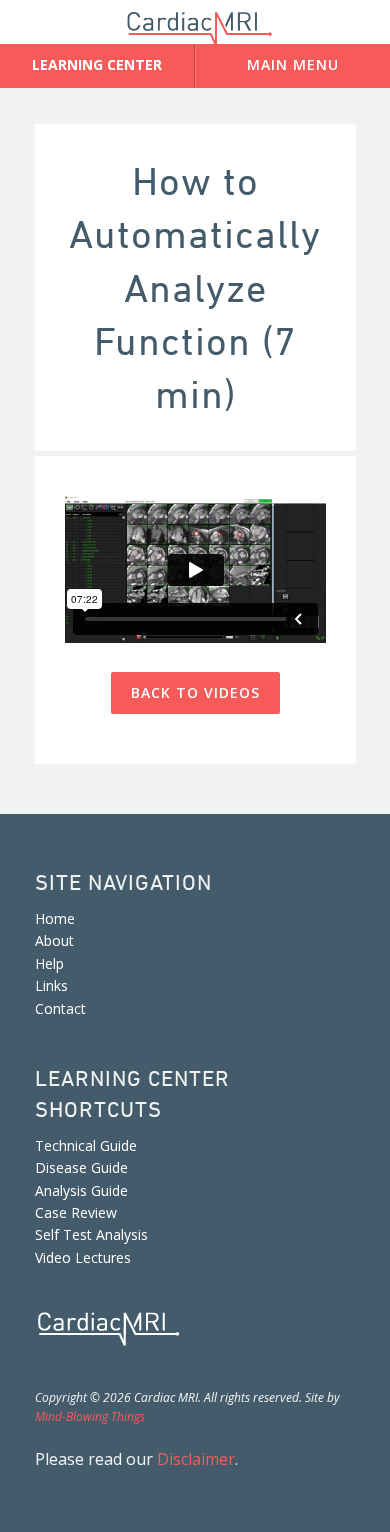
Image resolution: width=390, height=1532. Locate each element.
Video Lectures (83, 1257)
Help (49, 963)
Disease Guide (81, 1167)
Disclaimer (196, 1459)
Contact (60, 1008)
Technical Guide (86, 1145)
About (54, 940)
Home (55, 918)
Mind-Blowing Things (90, 1416)
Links (51, 985)
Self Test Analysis (91, 1234)
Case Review (76, 1212)
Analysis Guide (81, 1190)
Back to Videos (195, 692)
